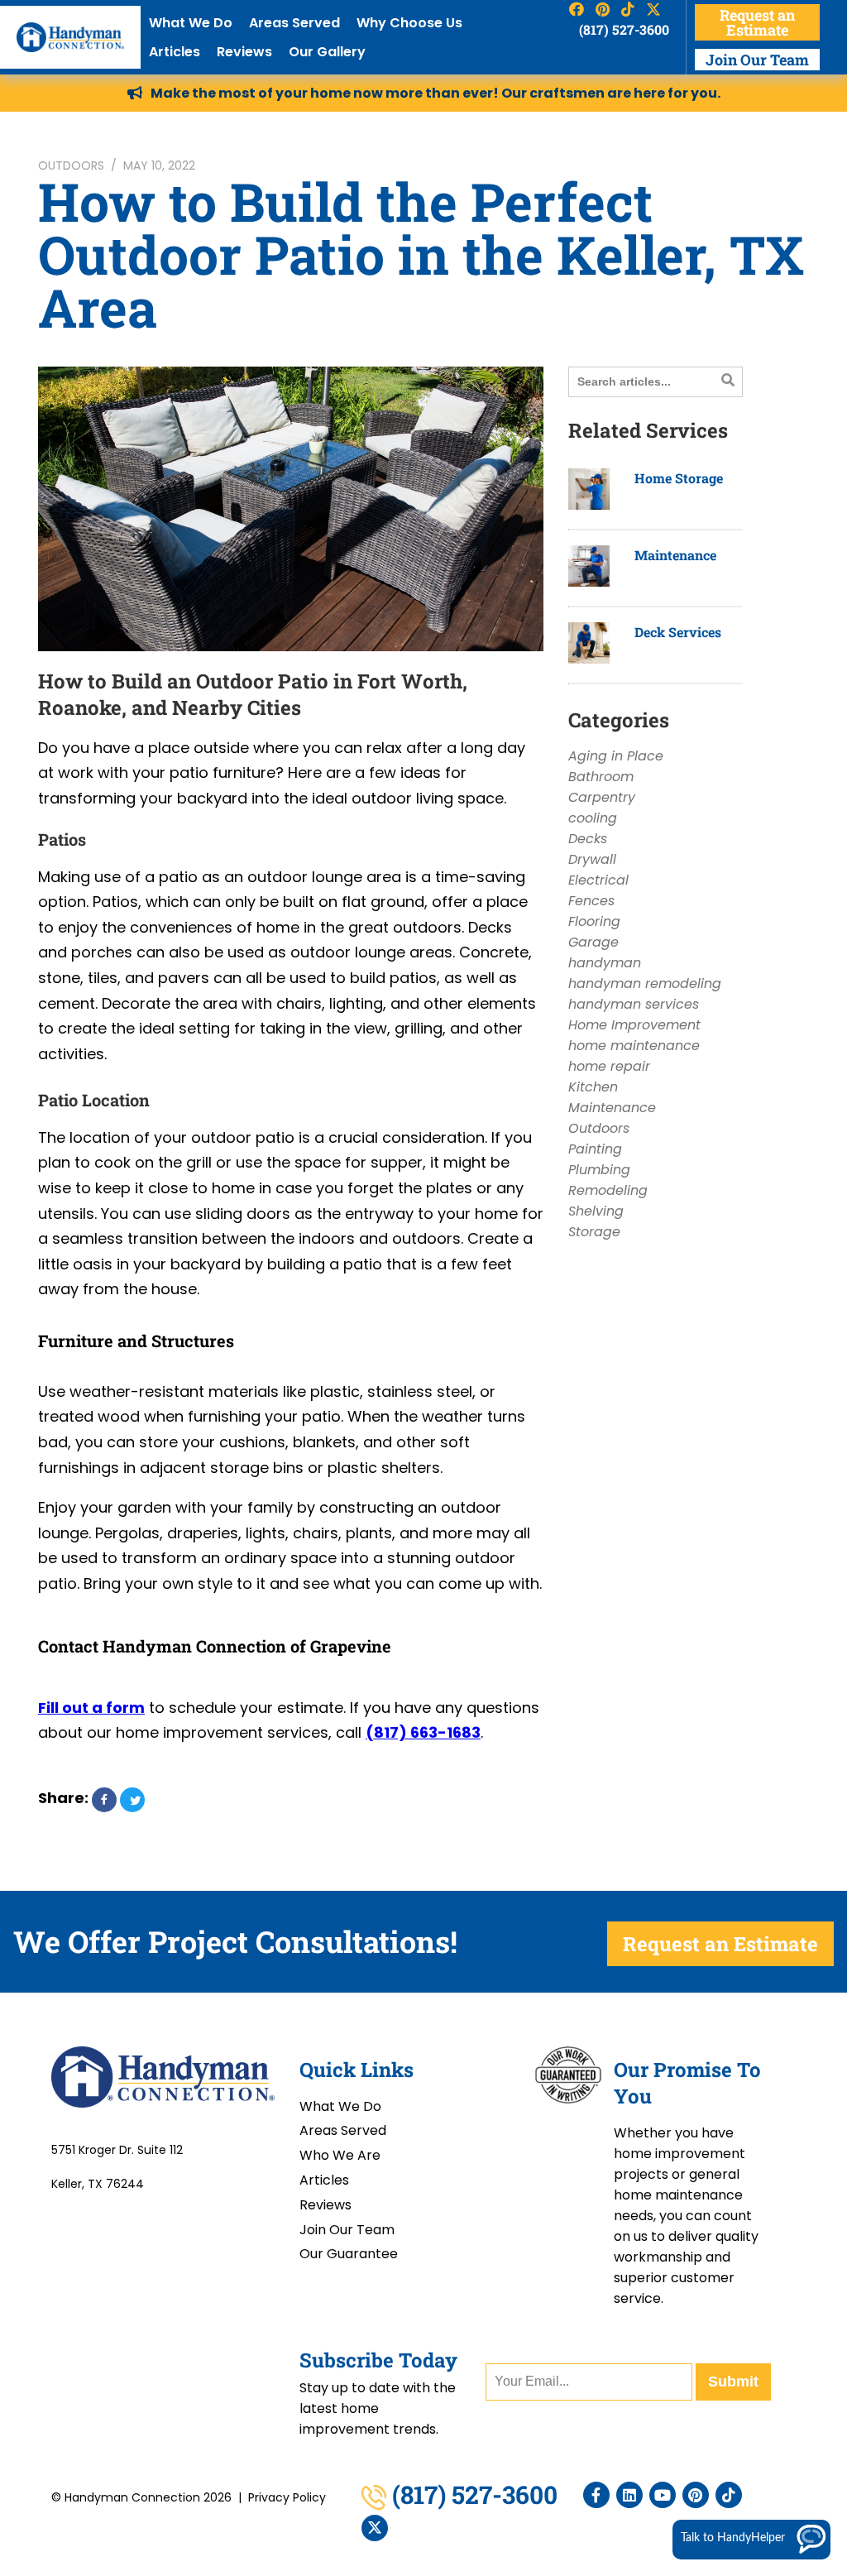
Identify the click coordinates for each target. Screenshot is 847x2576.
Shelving (596, 1211)
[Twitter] (375, 2528)
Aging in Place (616, 756)
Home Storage (679, 478)
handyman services (634, 1004)
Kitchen (593, 1087)
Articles (175, 52)
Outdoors (71, 165)
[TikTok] (729, 2495)
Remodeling (608, 1190)
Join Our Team (757, 60)
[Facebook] (596, 2495)
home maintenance (634, 1046)
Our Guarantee (349, 2254)
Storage (594, 1232)
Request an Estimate (757, 22)
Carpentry (602, 797)
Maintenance (675, 555)
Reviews (244, 52)
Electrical (598, 880)
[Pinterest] (696, 2495)
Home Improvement (634, 1025)
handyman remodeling (645, 983)
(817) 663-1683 (423, 1732)
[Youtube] (663, 2495)
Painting (595, 1149)
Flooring (594, 921)
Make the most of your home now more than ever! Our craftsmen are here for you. (435, 93)
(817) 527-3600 (624, 29)
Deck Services (678, 632)
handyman (605, 963)
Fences (591, 901)
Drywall (592, 859)
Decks (588, 839)
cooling (593, 818)
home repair (609, 1066)
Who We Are (340, 2155)
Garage (593, 942)
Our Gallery (327, 52)
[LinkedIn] (629, 2495)
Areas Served (294, 23)
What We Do (191, 23)
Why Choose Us (409, 23)
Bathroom (601, 777)
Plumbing (599, 1170)
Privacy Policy (287, 2497)
